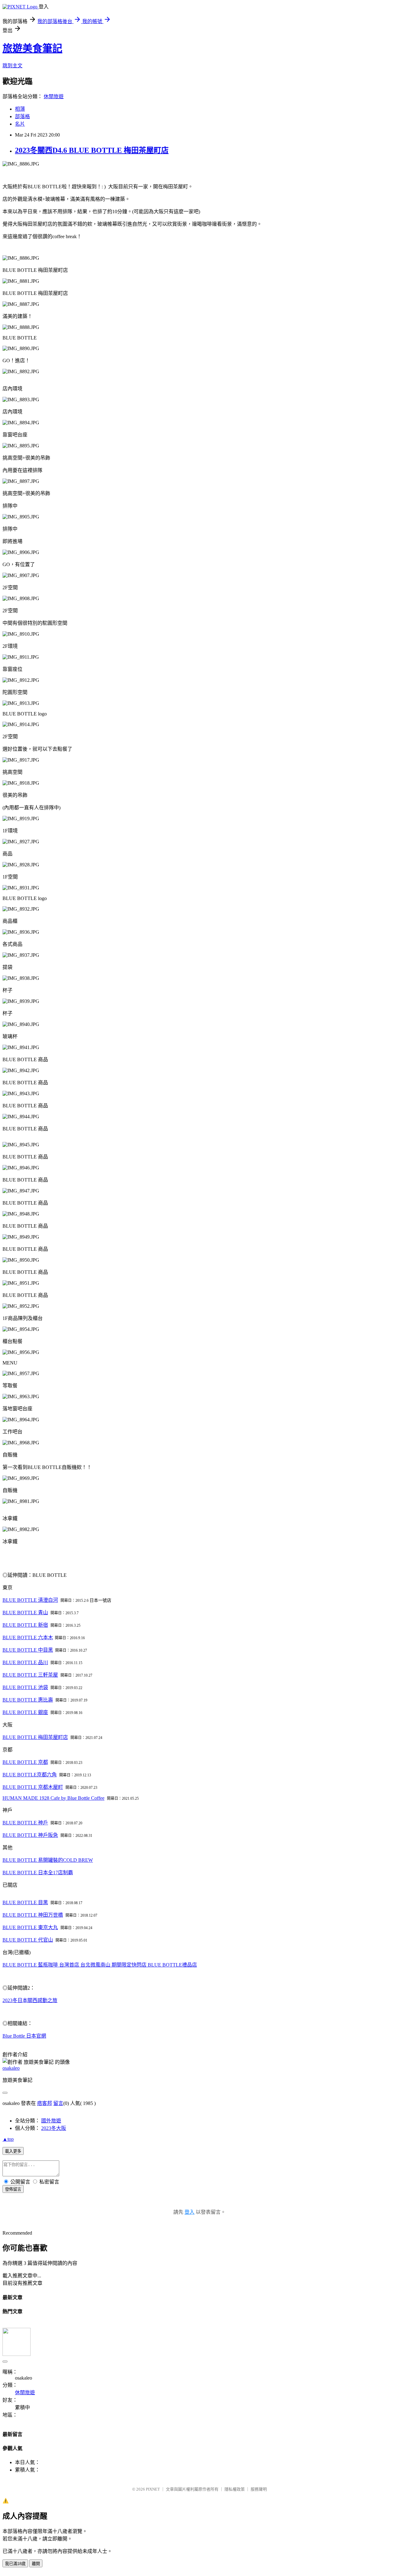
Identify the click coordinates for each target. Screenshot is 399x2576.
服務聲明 (259, 2489)
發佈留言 (13, 2189)
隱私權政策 (235, 2489)
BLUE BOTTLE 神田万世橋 (33, 1915)
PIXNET (153, 2489)
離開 (36, 2564)
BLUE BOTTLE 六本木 (28, 1637)
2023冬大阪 (54, 2128)
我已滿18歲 (15, 2564)
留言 (58, 2103)
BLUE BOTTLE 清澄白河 (30, 1600)
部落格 (22, 116)
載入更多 (13, 2151)
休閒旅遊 (54, 96)
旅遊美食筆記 (32, 48)
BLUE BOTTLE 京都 (25, 1762)
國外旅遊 (51, 2121)
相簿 (20, 109)
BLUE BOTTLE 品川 (25, 1662)
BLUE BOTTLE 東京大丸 (30, 1927)
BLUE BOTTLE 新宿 (25, 1625)
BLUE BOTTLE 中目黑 (28, 1650)
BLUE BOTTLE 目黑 (25, 1902)
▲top (8, 2139)
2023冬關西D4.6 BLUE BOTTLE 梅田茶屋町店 (92, 150)
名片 (20, 124)
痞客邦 (45, 2103)
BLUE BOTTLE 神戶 (25, 1823)
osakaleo (11, 2068)
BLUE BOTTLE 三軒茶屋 (30, 1675)
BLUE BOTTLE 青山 (25, 1613)
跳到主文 (12, 66)
